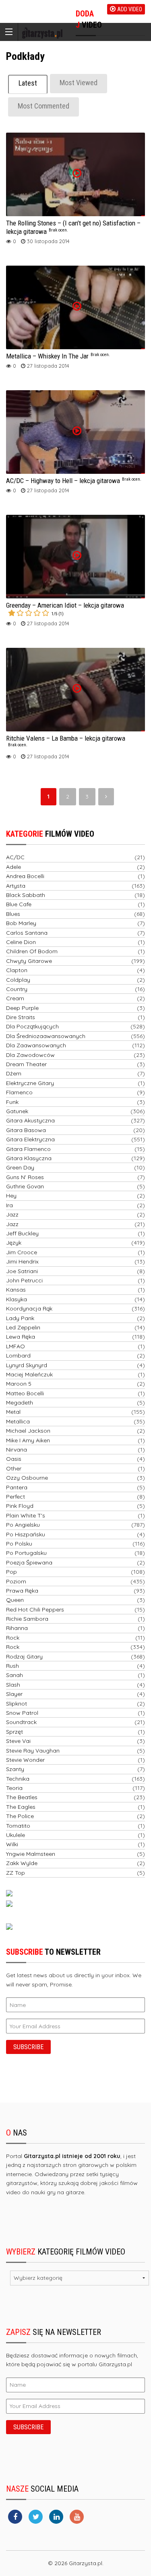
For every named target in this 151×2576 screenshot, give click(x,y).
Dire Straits (21, 1017)
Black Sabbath (26, 895)
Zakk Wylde (22, 1863)
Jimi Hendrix (22, 1261)
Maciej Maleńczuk (29, 1374)
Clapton (17, 970)
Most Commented (43, 106)
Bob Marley (21, 923)
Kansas (16, 1290)
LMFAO (16, 1346)
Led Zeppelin (23, 1327)
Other (14, 1468)
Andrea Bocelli (25, 876)
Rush (12, 1666)
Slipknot (17, 1704)
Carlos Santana (27, 933)
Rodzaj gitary (24, 1657)
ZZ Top (16, 1873)
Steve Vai (18, 1741)
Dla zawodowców (30, 1055)
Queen (15, 1600)
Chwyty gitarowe (29, 961)
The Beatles (22, 1797)
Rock (13, 1638)
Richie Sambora (27, 1619)
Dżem (14, 1073)
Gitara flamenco (28, 1149)
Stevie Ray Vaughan (33, 1751)
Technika (18, 1779)
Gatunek (17, 1111)
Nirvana (17, 1450)
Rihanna (17, 1628)
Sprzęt (14, 1732)
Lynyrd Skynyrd (27, 1365)
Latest (28, 83)
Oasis (14, 1459)
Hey (11, 1196)
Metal (13, 1412)
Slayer (14, 1694)
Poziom (16, 1581)
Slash (13, 1685)
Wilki (12, 1844)
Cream (15, 998)
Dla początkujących (32, 1026)
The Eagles (21, 1807)
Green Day (20, 1167)
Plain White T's (26, 1515)
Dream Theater (26, 1064)
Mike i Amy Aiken (28, 1440)
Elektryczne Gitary (30, 1083)
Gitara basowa (26, 1130)
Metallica (18, 1421)
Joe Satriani (22, 1271)
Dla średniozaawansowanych (46, 1036)
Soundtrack (21, 1722)
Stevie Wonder (25, 1760)
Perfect (16, 1497)
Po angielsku (23, 1525)
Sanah (14, 1675)
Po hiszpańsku (26, 1534)
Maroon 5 (19, 1384)
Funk (12, 1102)
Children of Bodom (32, 951)
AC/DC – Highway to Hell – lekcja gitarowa (74, 481)
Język (14, 1243)
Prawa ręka (22, 1591)
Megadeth (20, 1403)
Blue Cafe (19, 904)
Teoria (14, 1788)
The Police (20, 1816)
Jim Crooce (22, 1252)
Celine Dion (21, 942)
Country (17, 989)
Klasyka (17, 1299)
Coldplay (18, 980)
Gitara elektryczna (30, 1139)
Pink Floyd (20, 1506)
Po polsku (19, 1544)
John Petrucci (24, 1280)
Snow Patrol (22, 1713)
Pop (11, 1572)
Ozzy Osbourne (27, 1478)
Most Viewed (79, 83)
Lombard (18, 1356)
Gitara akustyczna (30, 1120)
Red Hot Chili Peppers (35, 1609)
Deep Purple (22, 1008)
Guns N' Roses (25, 1177)
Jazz (12, 1214)
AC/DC (15, 857)
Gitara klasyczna (29, 1158)
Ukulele (16, 1835)
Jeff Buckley (22, 1233)
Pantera (17, 1487)
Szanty (15, 1769)
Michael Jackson (28, 1431)
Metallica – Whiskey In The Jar (58, 356)
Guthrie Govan (25, 1186)
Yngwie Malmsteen (31, 1854)
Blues (13, 914)
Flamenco (19, 1092)
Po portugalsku (26, 1553)
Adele (13, 867)
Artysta (16, 886)
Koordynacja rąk (29, 1308)
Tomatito (18, 1826)
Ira (9, 1205)
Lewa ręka (21, 1337)
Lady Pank (20, 1318)
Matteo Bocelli (25, 1393)
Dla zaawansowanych (36, 1045)
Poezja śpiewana (29, 1562)
